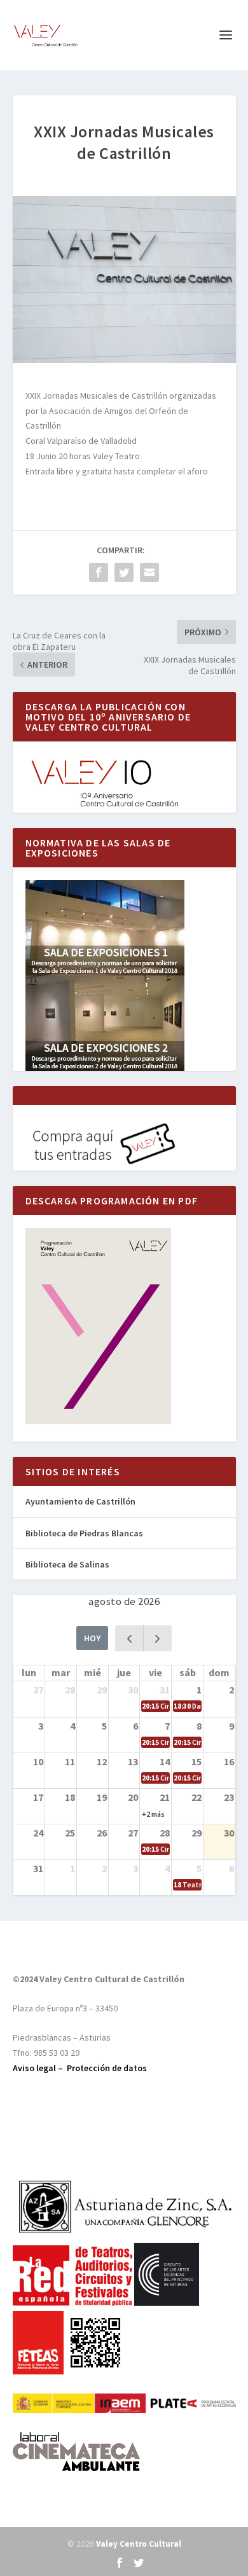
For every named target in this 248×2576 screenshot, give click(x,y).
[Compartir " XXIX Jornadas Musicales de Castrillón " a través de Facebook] (99, 572)
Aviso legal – (40, 2068)
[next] (157, 1638)
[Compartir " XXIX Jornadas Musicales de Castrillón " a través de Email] (149, 572)
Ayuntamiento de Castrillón (80, 1501)
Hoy (92, 1638)
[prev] (129, 1638)
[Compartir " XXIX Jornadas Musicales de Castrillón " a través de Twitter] (124, 572)
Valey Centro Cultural (139, 2544)
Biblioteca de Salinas (67, 1564)
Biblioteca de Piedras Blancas (84, 1533)
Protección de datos (107, 2068)
